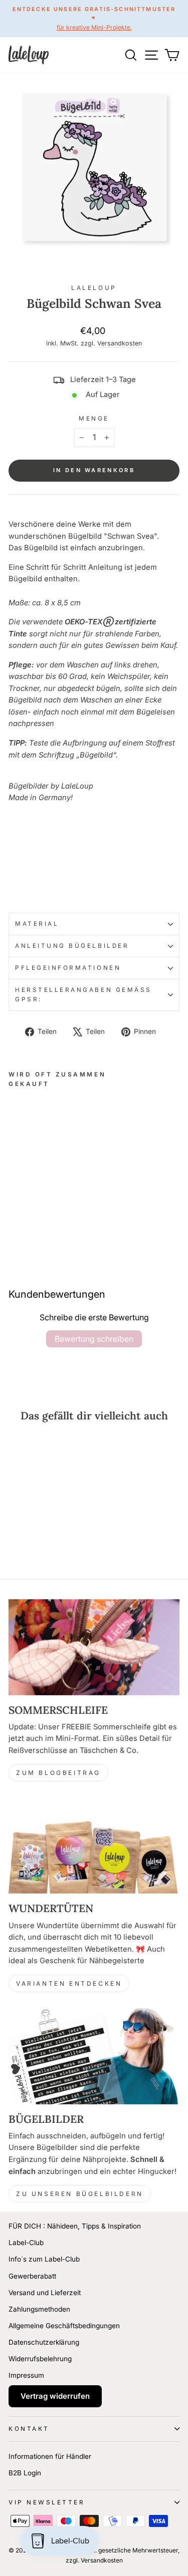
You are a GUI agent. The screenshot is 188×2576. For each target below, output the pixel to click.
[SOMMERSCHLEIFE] (94, 1647)
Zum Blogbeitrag (58, 1773)
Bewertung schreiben (94, 1339)
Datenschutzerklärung (44, 2342)
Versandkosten (120, 343)
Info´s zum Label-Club (44, 2259)
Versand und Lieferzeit (45, 2293)
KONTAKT (29, 2429)
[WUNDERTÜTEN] (94, 1846)
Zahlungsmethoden (39, 2309)
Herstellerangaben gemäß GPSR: (83, 995)
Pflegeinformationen (68, 968)
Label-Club (26, 2243)
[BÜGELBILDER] (94, 2056)
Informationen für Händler (50, 2456)
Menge (94, 419)
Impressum (26, 2375)
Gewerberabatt (32, 2276)
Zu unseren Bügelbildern (80, 2194)
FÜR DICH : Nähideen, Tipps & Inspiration (75, 2226)
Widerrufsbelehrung (40, 2359)
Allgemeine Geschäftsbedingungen (64, 2326)
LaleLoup (94, 288)
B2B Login (25, 2473)
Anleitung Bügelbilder (72, 946)
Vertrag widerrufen (55, 2396)
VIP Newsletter (47, 2502)
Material (37, 924)
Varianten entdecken (69, 1983)
